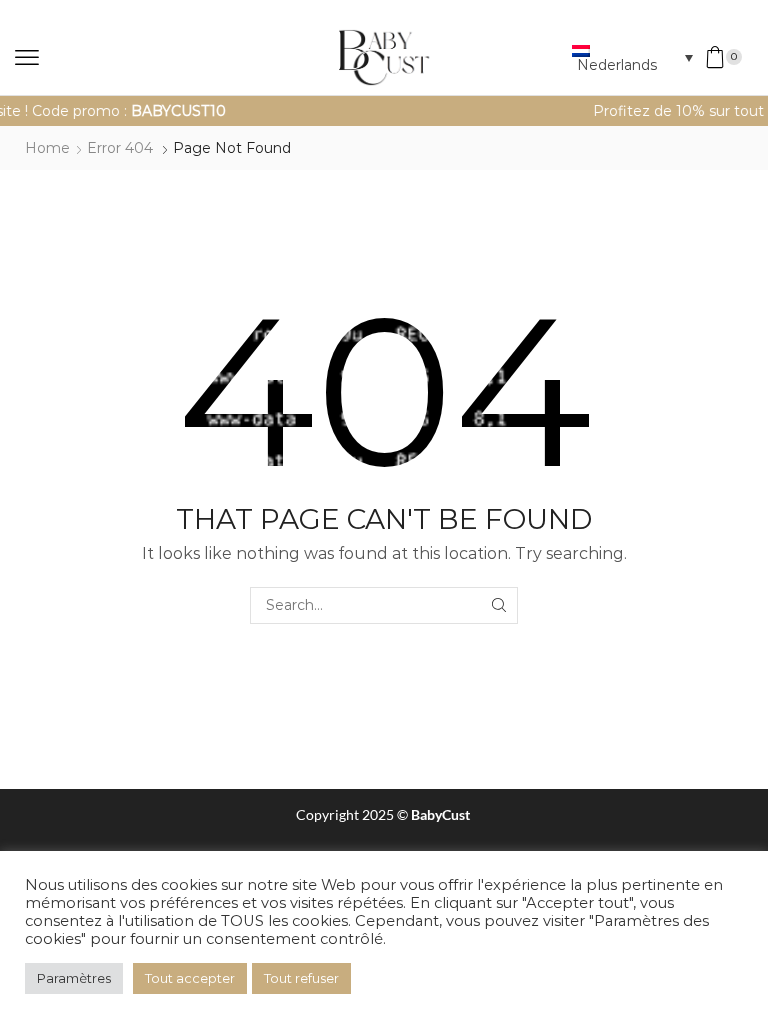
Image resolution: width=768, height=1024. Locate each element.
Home (47, 148)
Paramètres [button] (74, 978)
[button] (27, 58)
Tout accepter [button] (190, 978)
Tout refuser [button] (301, 978)
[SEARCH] (499, 605)
